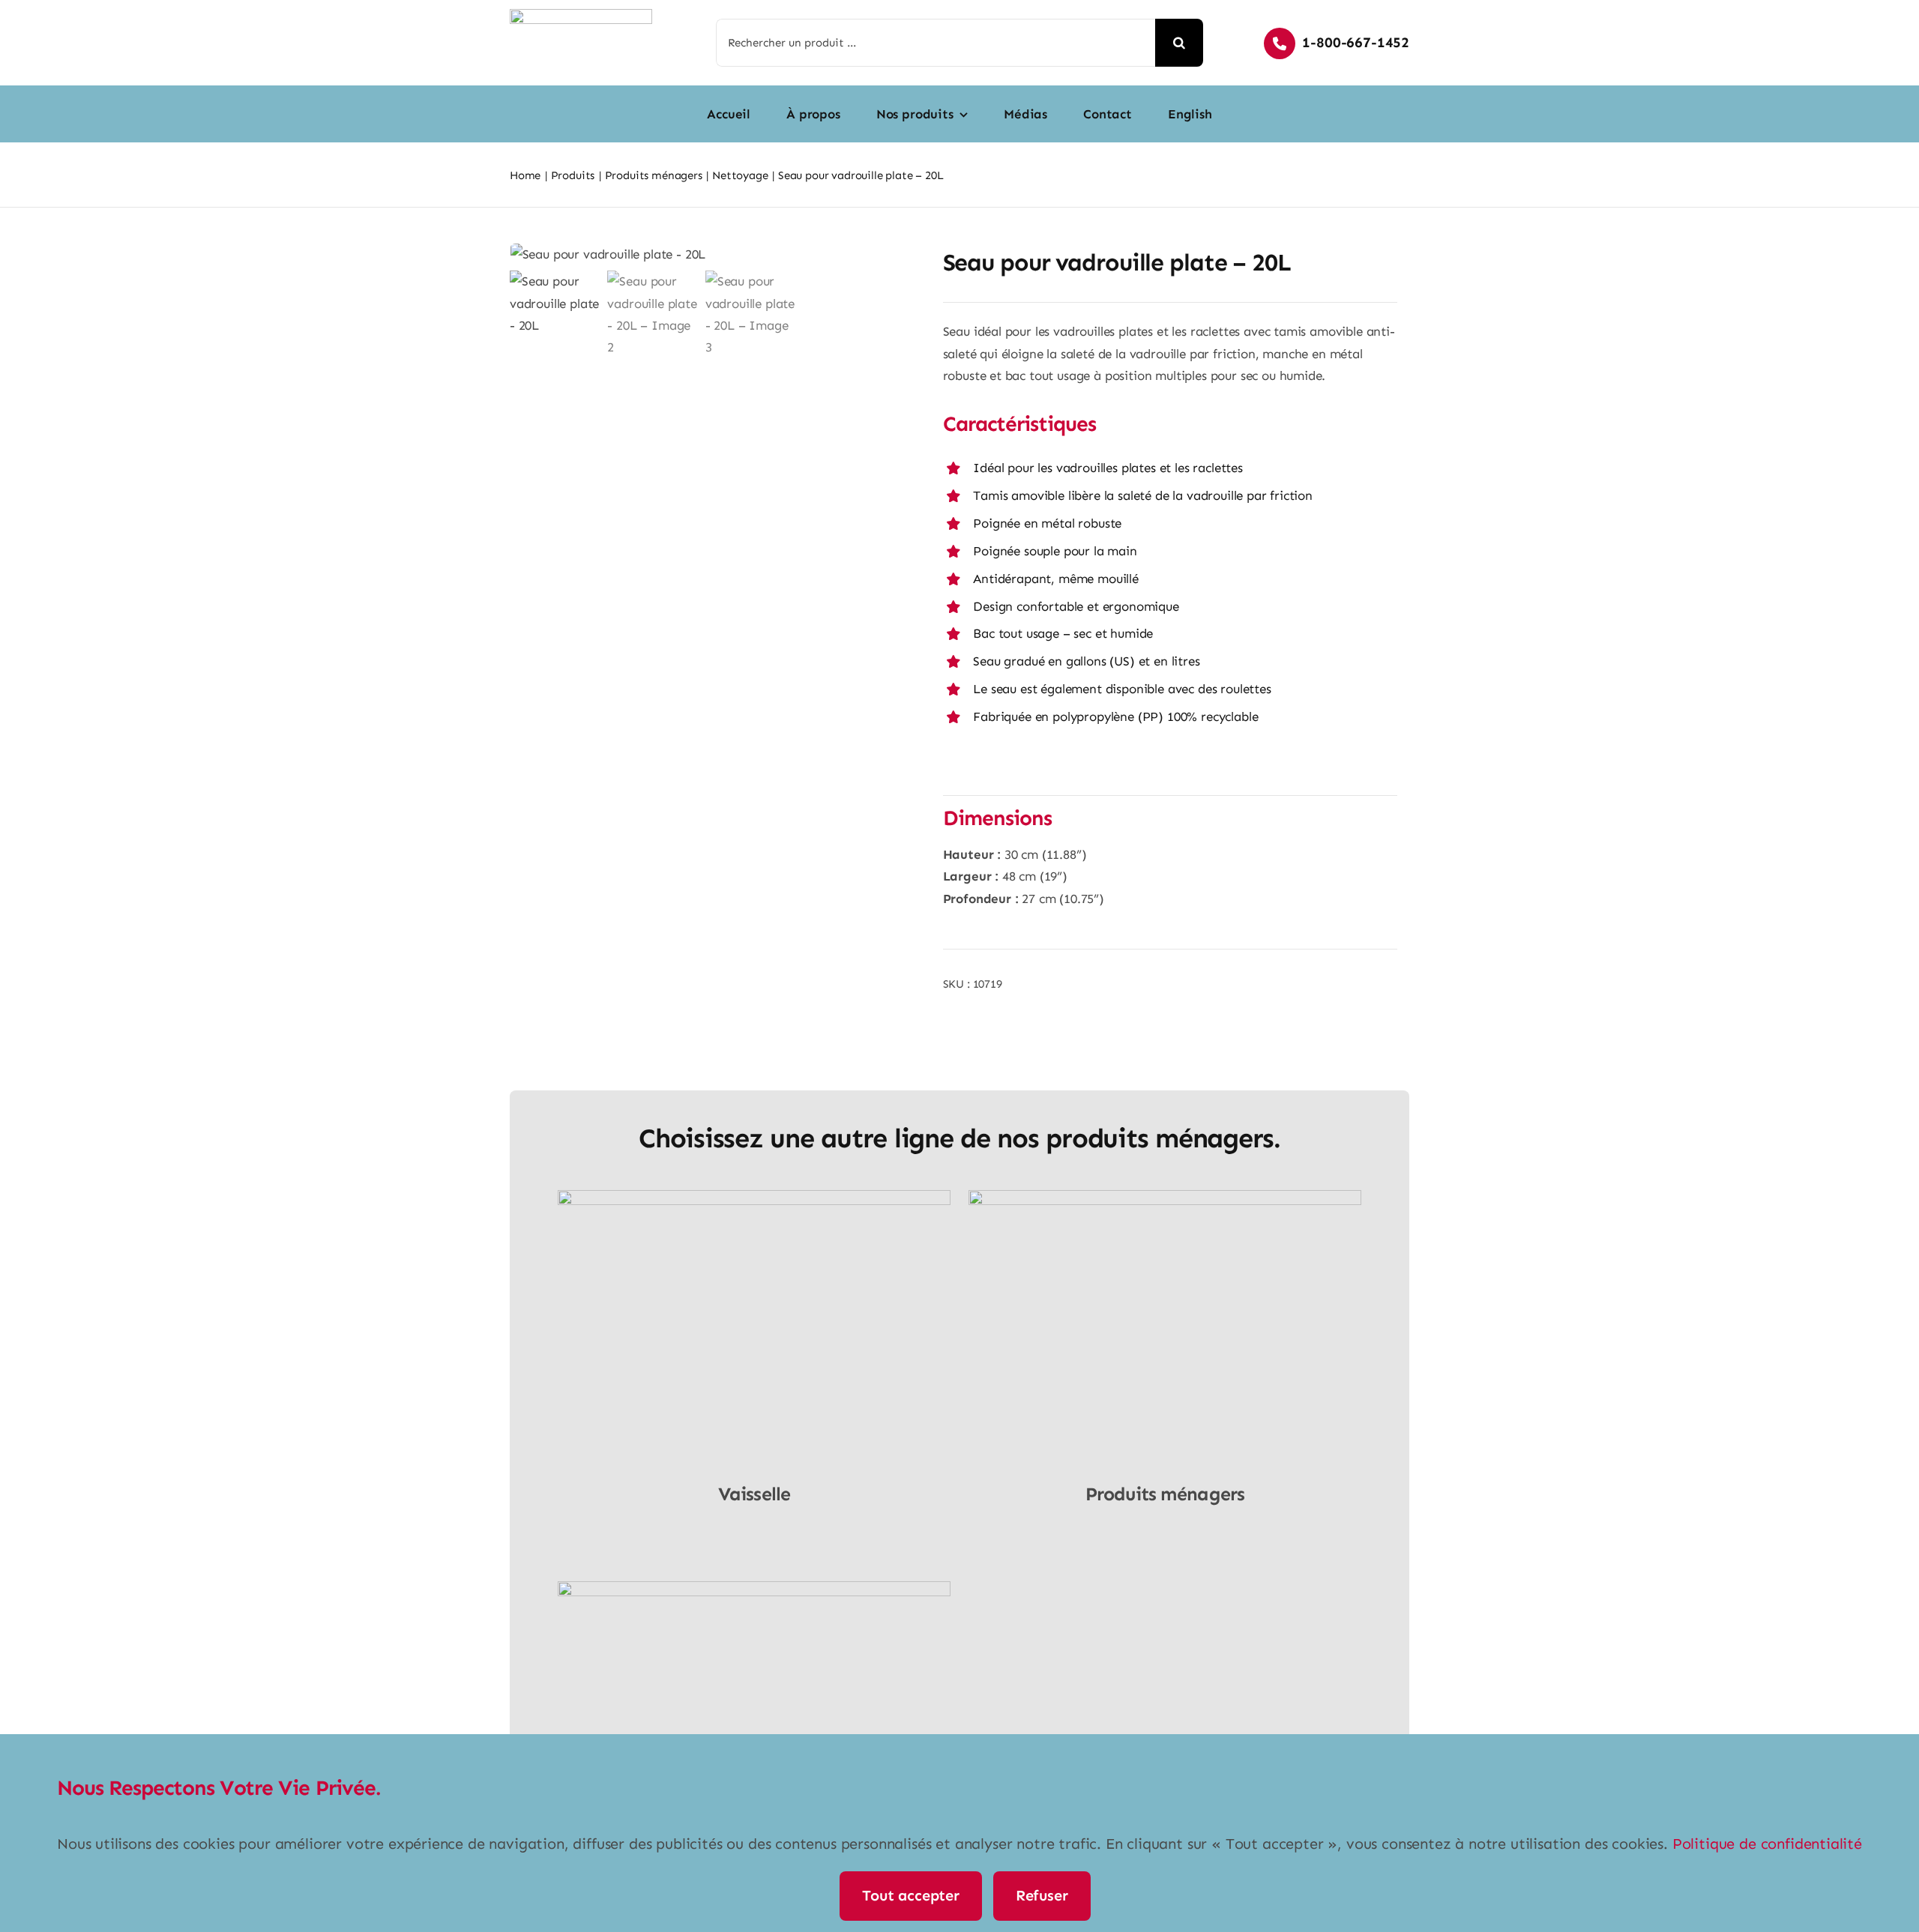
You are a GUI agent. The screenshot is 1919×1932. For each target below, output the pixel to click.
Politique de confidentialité (1767, 1844)
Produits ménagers (1165, 1494)
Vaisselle (754, 1494)
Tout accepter (910, 1895)
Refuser (1042, 1895)
